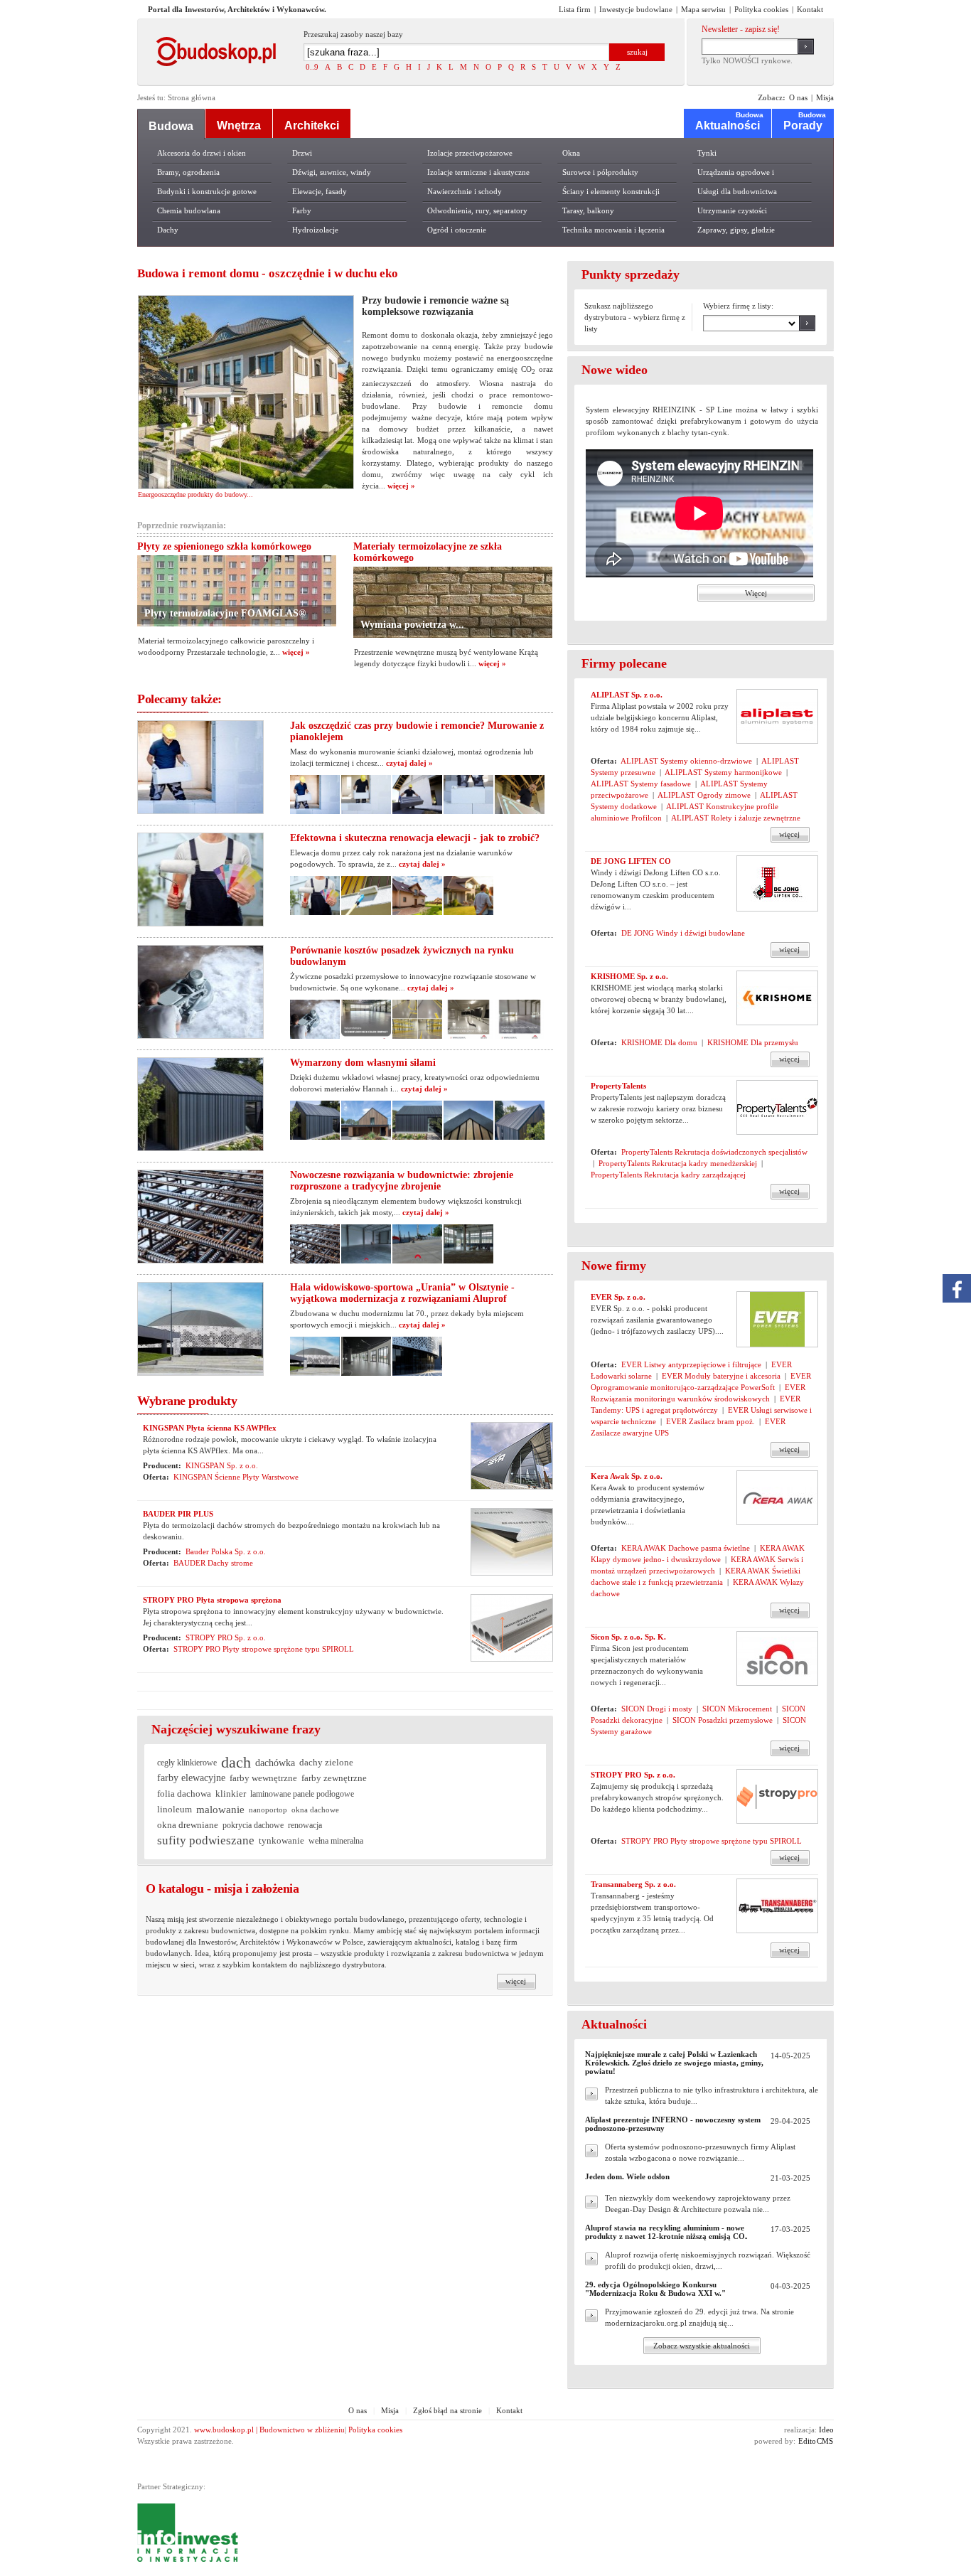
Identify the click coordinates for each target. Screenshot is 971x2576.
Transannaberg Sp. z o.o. (633, 1884)
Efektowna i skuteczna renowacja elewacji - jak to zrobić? (415, 838)
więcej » (400, 486)
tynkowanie (281, 1841)
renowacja (305, 1825)
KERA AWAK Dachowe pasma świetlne (686, 1548)
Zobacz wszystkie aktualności (702, 2346)
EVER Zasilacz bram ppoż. (710, 1421)
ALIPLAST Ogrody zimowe (704, 795)
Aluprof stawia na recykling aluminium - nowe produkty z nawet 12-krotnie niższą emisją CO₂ (666, 2232)
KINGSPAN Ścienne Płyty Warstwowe (236, 1477)
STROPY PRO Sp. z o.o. (226, 1637)
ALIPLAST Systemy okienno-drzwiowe (686, 761)
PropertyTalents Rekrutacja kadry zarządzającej (668, 1175)
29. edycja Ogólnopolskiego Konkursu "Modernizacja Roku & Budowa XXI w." (655, 2289)
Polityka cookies (375, 2430)
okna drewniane (188, 1825)
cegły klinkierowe (187, 1763)
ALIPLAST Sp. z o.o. (627, 695)
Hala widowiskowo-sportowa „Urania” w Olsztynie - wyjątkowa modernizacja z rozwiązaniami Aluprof (402, 1293)
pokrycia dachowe (253, 1825)
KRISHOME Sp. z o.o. (629, 976)
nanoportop (268, 1810)
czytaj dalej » (409, 763)
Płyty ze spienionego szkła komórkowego (224, 546)
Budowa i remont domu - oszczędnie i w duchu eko (268, 273)
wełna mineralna (336, 1841)
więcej (789, 834)
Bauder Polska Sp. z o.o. (226, 1551)
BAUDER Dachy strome (213, 1563)
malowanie (220, 1809)
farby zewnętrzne (334, 1778)
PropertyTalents (618, 1086)
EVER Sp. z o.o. (618, 1297)
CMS (825, 2441)
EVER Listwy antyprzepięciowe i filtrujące (691, 1364)
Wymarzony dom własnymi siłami (363, 1063)
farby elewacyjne (191, 1778)
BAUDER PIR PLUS (178, 1514)
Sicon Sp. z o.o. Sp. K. (628, 1637)
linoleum (175, 1809)
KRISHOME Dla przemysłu (753, 1042)
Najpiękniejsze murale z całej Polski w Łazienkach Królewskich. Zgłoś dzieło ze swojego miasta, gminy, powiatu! (674, 2063)
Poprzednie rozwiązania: (182, 525)
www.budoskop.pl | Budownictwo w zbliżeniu (269, 2430)
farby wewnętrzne (263, 1778)
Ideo (826, 2430)
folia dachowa (184, 1794)
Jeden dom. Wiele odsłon (627, 2176)
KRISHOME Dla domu (659, 1042)
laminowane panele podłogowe (302, 1794)
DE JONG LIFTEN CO (631, 861)
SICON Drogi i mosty (657, 1709)
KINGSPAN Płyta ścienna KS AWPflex (210, 1428)
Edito (807, 2441)
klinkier (231, 1794)
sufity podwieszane (206, 1840)
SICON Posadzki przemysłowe (723, 1720)
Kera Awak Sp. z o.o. (627, 1476)
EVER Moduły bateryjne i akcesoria (721, 1376)
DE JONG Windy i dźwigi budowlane (683, 933)
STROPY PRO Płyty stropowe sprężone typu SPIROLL (264, 1649)
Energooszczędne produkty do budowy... (195, 495)
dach (236, 1763)
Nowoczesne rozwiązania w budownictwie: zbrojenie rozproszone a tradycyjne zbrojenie (402, 1181)
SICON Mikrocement (737, 1709)
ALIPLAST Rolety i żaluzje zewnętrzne (736, 818)
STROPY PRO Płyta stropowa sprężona (212, 1600)
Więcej (756, 593)
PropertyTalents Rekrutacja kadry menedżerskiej (678, 1163)
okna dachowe (315, 1810)
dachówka (275, 1763)
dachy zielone (326, 1762)
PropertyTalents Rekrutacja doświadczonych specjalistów (714, 1152)
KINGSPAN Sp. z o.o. (222, 1465)
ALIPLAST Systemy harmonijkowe (723, 772)
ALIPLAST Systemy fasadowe (641, 784)
